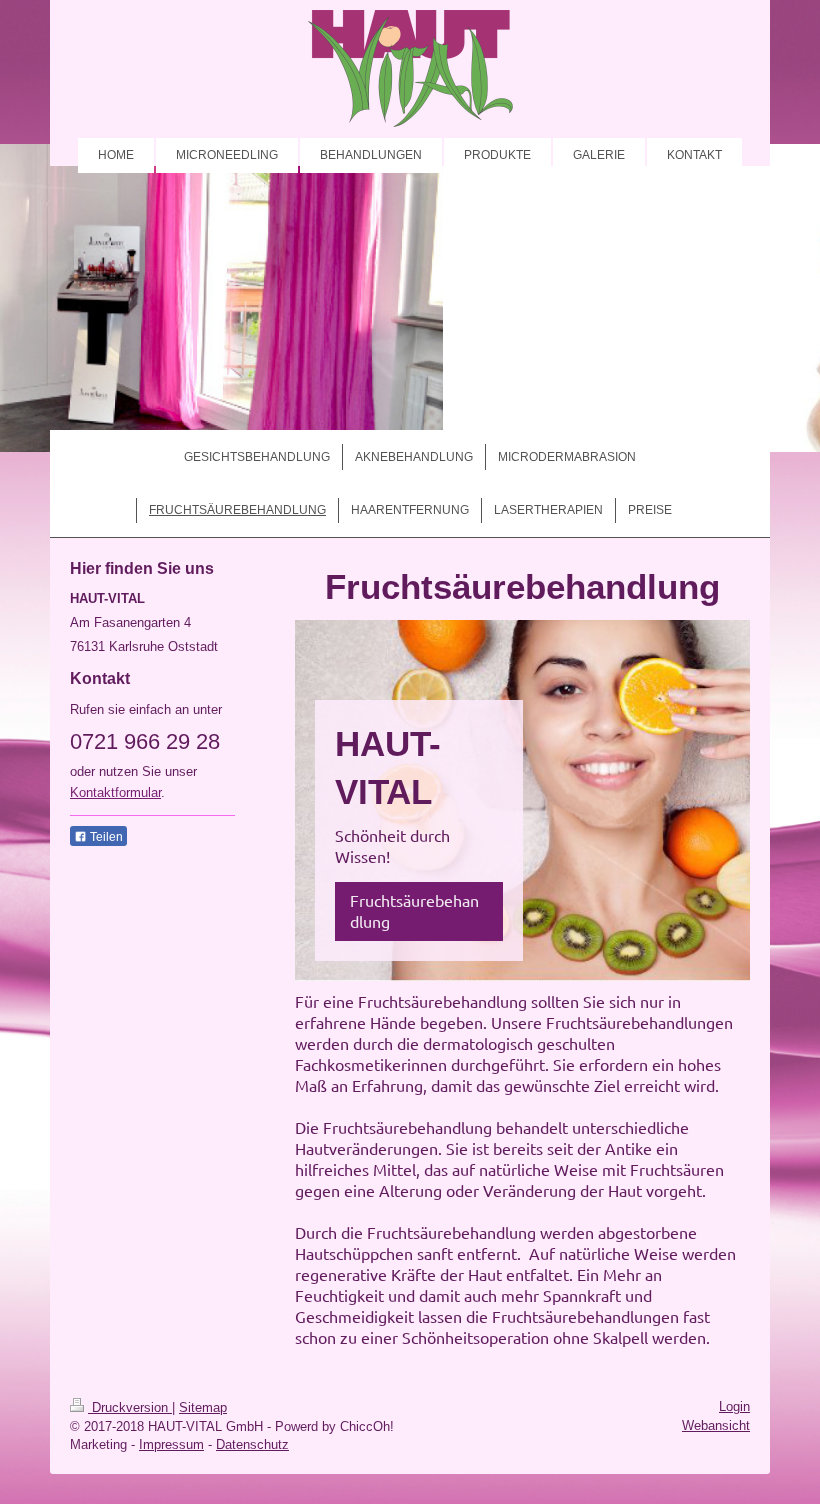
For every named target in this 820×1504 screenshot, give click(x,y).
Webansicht (716, 1425)
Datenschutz (252, 1444)
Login (734, 1406)
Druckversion (130, 1407)
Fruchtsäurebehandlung (414, 910)
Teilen (105, 837)
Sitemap (203, 1407)
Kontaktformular (115, 792)
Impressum (171, 1444)
